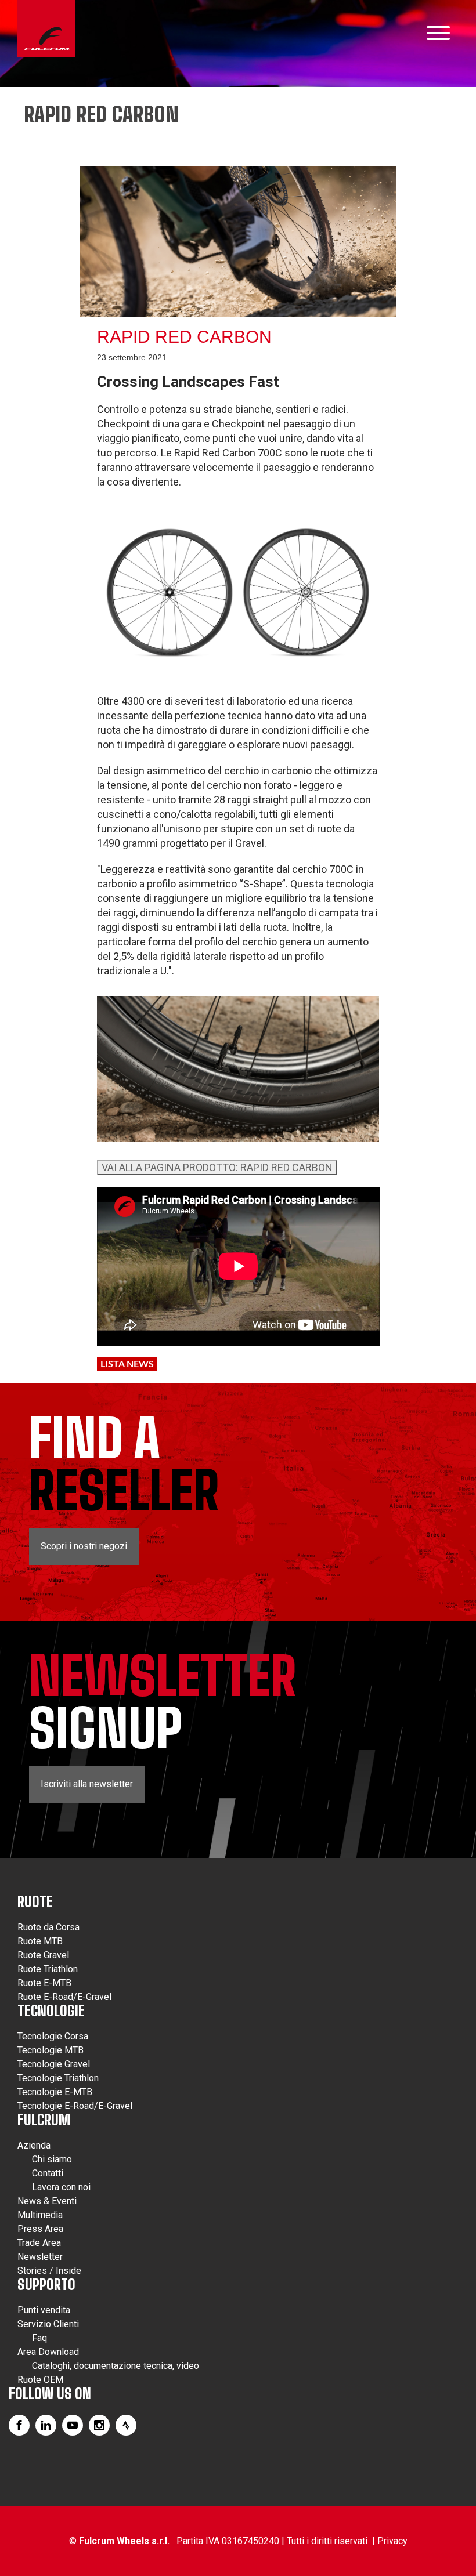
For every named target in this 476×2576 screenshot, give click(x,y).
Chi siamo (52, 2159)
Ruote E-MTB (44, 1983)
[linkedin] (46, 2425)
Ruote (35, 1902)
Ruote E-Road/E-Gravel (64, 1997)
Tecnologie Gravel (54, 2064)
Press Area (40, 2229)
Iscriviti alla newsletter (87, 1784)
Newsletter (40, 2257)
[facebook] (19, 2425)
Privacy (392, 2541)
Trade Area (39, 2243)
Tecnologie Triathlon (58, 2078)
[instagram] (99, 2425)
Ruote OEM (40, 2380)
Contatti (48, 2173)
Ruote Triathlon (48, 1969)
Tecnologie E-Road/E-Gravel (75, 2106)
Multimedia (40, 2215)
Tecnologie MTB (51, 2050)
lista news (127, 1364)
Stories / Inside (49, 2271)
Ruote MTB (40, 1941)
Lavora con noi (61, 2187)
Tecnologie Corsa (53, 2036)
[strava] (126, 2425)
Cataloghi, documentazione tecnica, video (116, 2366)
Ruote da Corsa (48, 1927)
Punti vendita (44, 2310)
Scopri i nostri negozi (84, 1546)
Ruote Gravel (43, 1955)
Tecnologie (51, 2011)
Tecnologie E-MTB (55, 2092)
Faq (39, 2338)
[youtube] (73, 2425)
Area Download (48, 2352)
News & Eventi (47, 2201)
